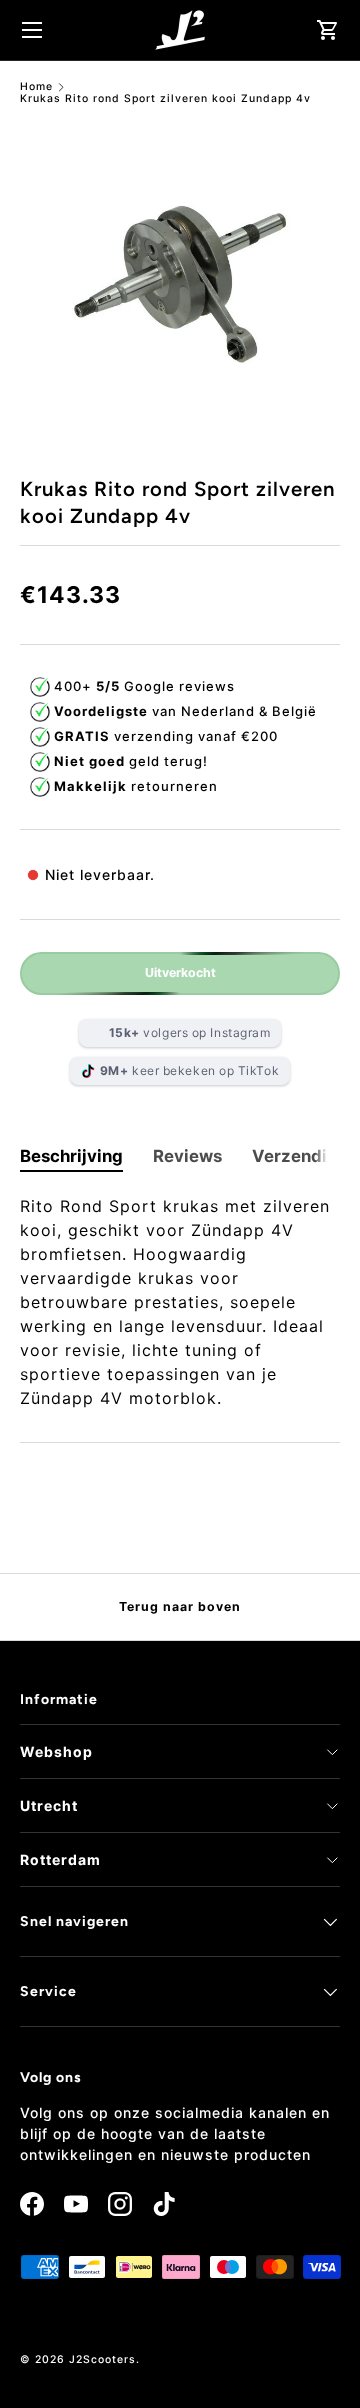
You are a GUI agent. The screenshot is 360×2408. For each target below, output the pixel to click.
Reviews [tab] (187, 1156)
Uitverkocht (180, 972)
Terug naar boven (180, 1606)
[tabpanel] (180, 1302)
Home (36, 87)
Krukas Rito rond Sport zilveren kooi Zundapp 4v (165, 99)
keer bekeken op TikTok (189, 1070)
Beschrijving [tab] (71, 1156)
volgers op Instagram (190, 1032)
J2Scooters (102, 2359)
